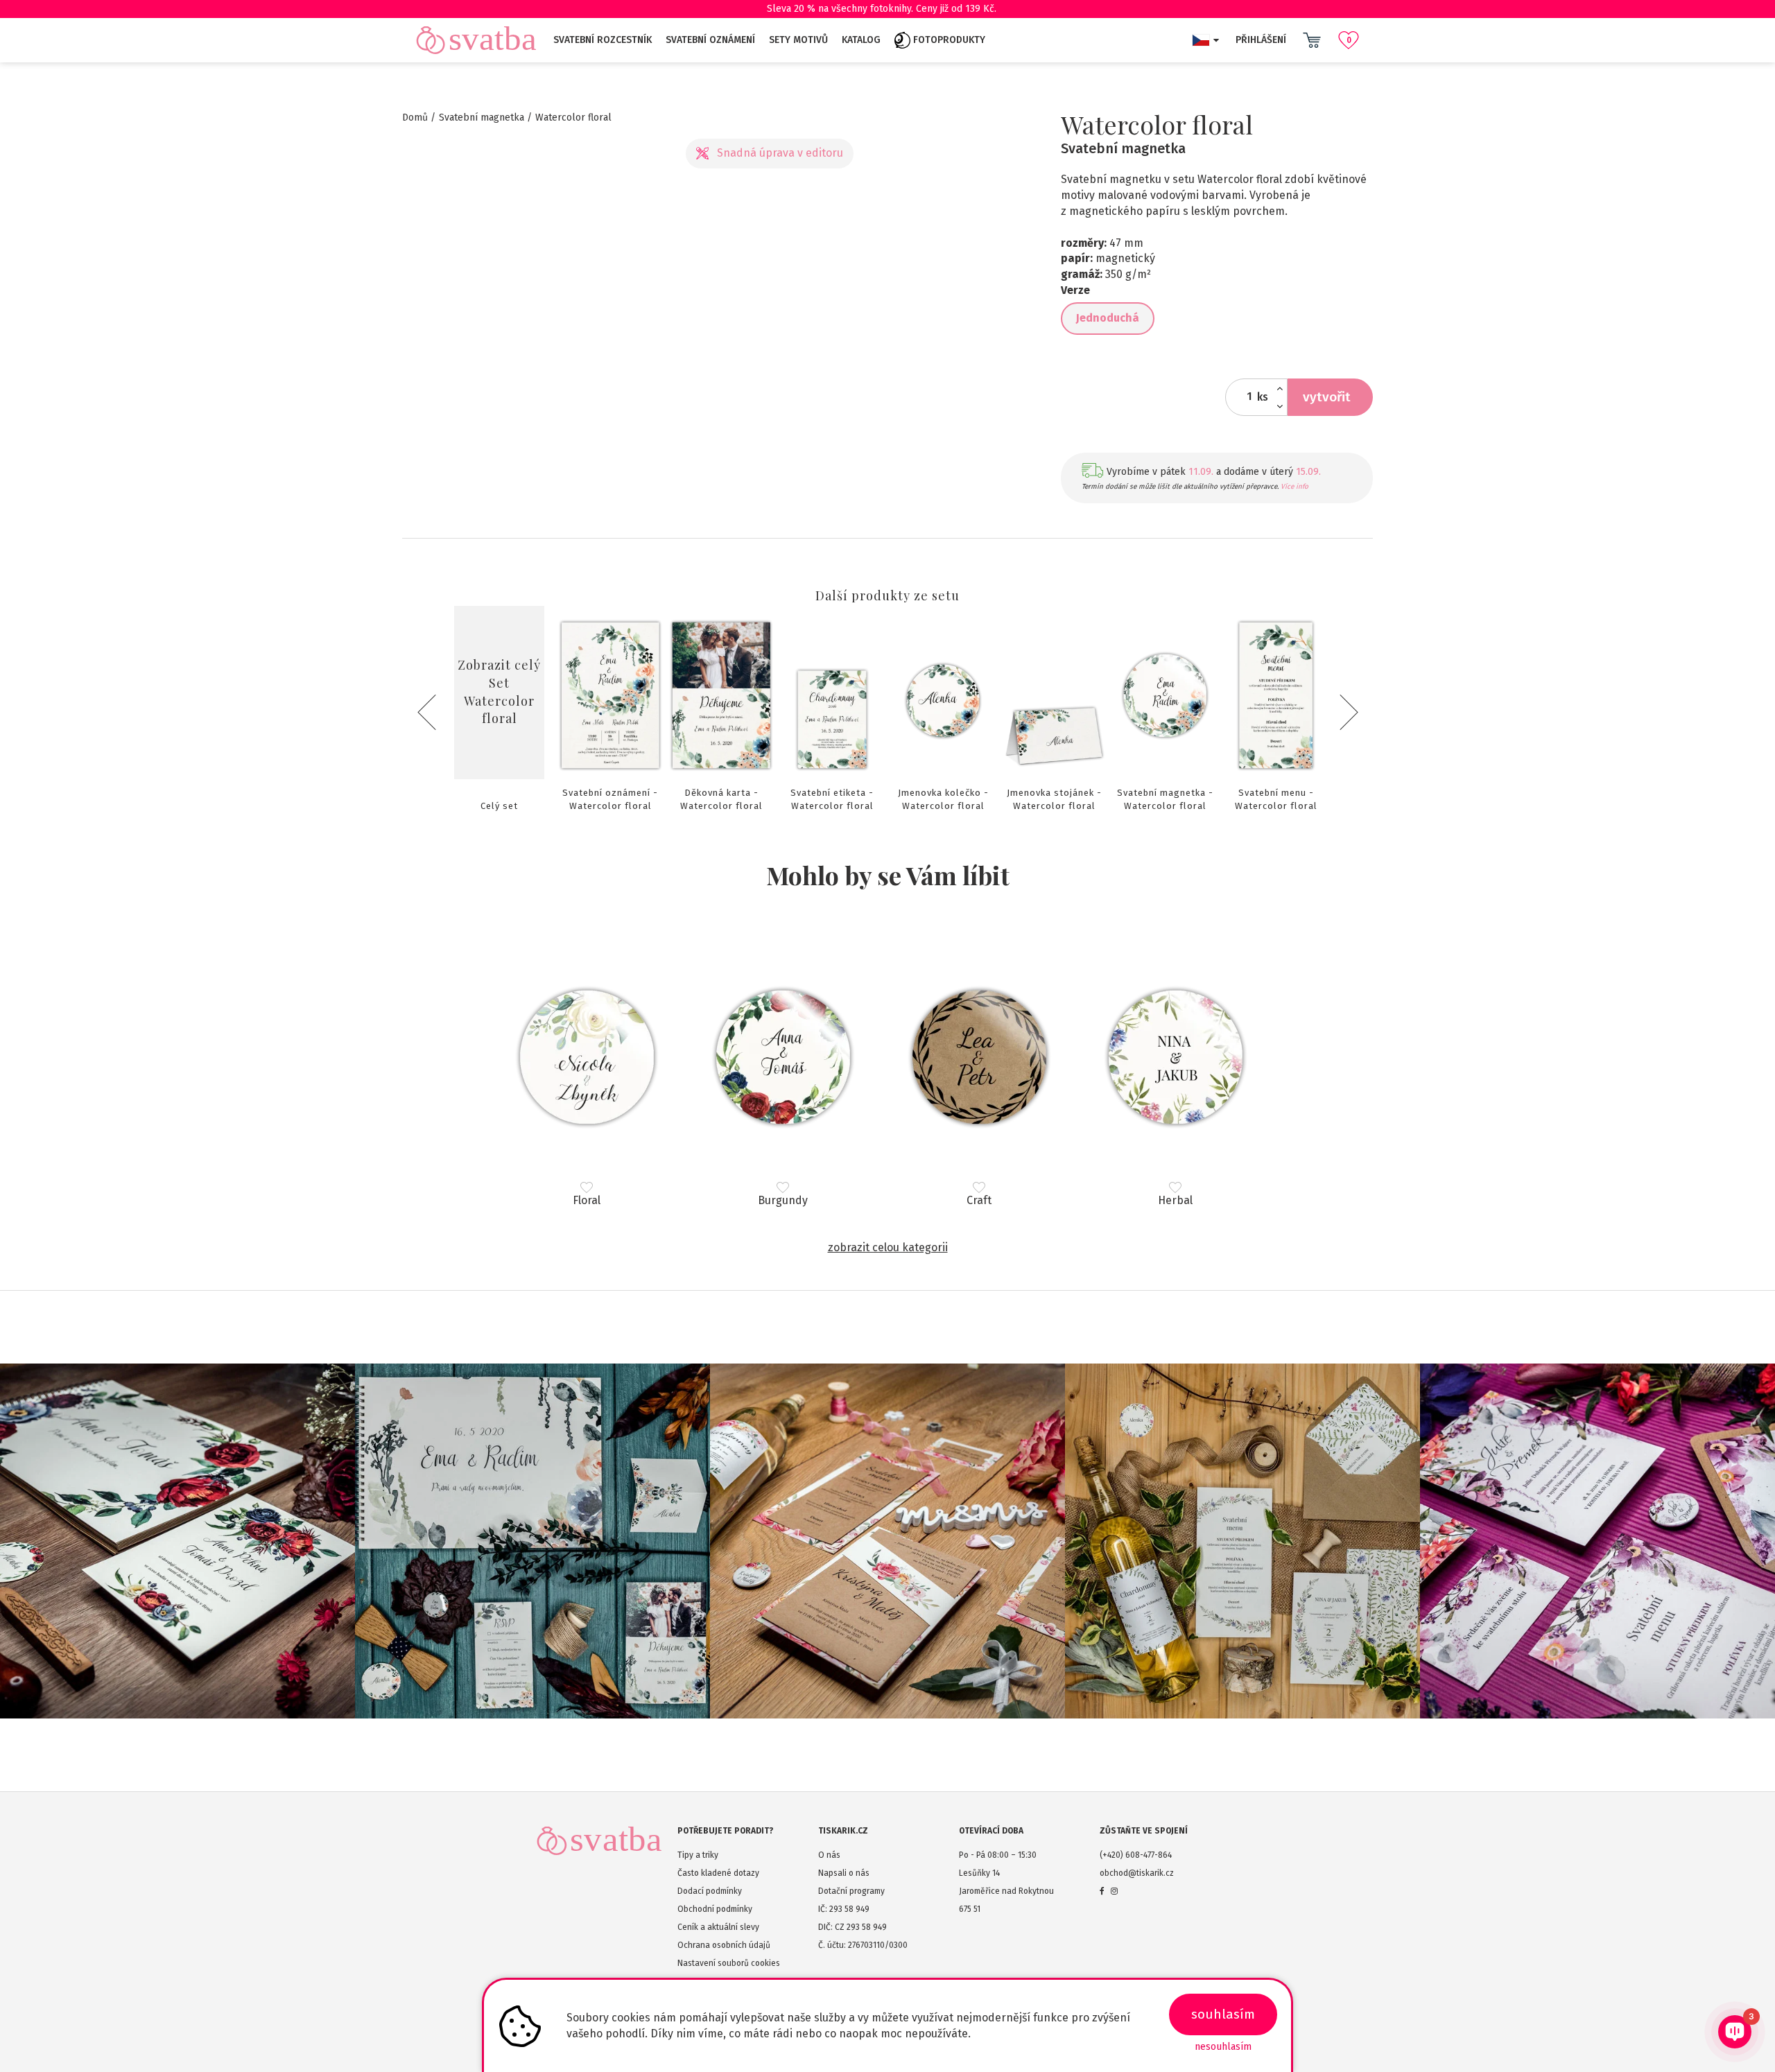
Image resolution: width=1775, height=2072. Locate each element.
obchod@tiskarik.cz (1137, 1873)
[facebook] (1102, 1891)
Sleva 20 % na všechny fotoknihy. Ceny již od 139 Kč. (882, 9)
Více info (1295, 487)
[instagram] (1114, 1891)
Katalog (861, 40)
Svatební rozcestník (603, 40)
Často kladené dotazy (718, 1873)
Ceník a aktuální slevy (718, 1927)
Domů (415, 117)
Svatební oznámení (710, 40)
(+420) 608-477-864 (1136, 1855)
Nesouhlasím (1223, 2047)
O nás (829, 1855)
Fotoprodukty (948, 40)
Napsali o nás (844, 1873)
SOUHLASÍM (1223, 2014)
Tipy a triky (698, 1855)
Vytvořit (1327, 397)
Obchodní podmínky (715, 1909)
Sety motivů (798, 40)
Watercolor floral (573, 117)
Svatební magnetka (482, 117)
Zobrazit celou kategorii (888, 1247)
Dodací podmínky (710, 1891)
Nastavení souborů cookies (729, 1963)
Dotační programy (851, 1891)
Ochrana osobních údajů (724, 1945)
